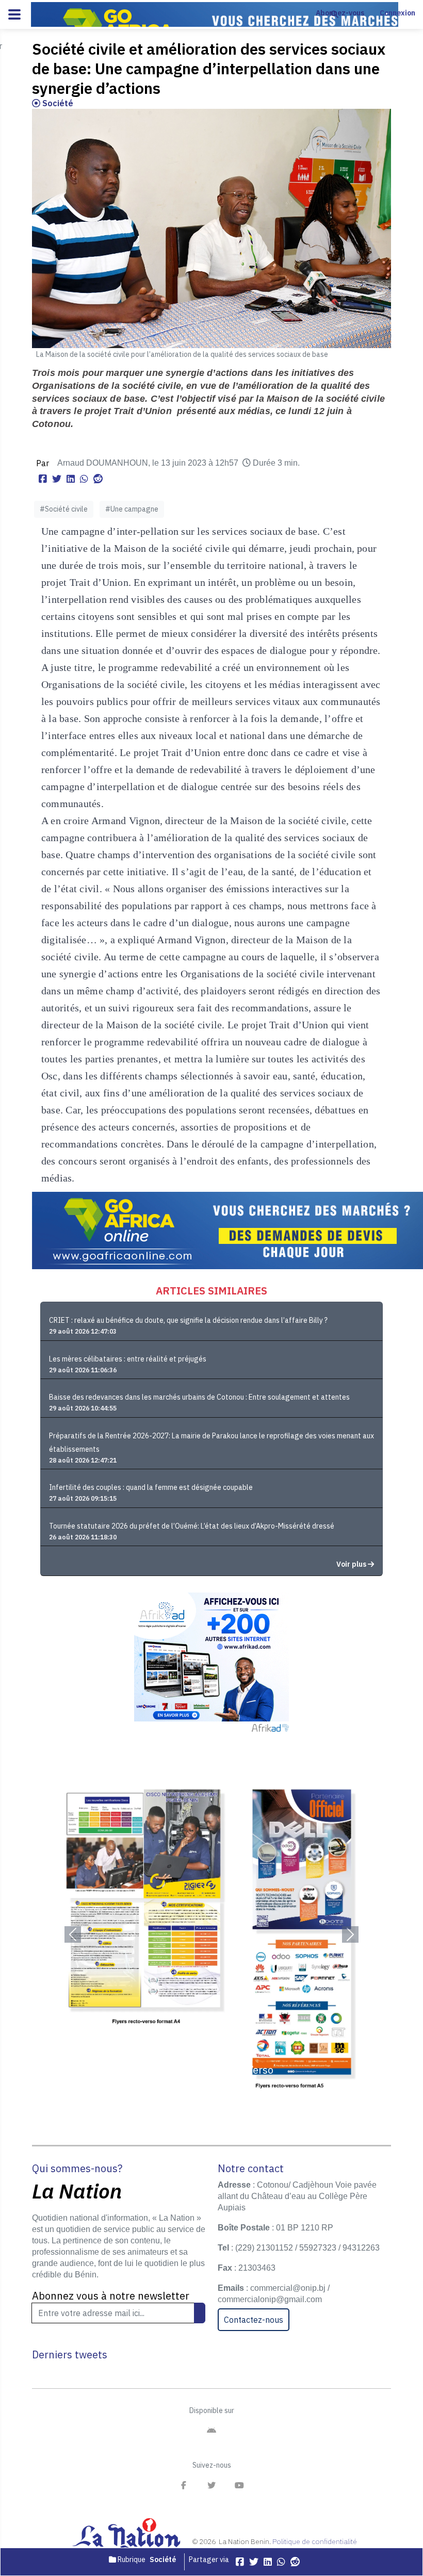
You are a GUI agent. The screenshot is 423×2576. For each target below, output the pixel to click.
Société (57, 103)
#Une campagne (132, 509)
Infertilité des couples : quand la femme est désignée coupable (151, 1487)
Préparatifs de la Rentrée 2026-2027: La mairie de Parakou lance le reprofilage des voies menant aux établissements (211, 1442)
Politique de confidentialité (315, 2541)
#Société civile (64, 509)
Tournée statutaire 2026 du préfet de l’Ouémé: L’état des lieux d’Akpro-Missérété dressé (192, 1526)
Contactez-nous (254, 2320)
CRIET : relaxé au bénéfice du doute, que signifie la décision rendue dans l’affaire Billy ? (188, 1320)
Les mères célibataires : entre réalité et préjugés (128, 1359)
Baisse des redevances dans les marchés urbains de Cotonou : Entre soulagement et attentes (199, 1397)
